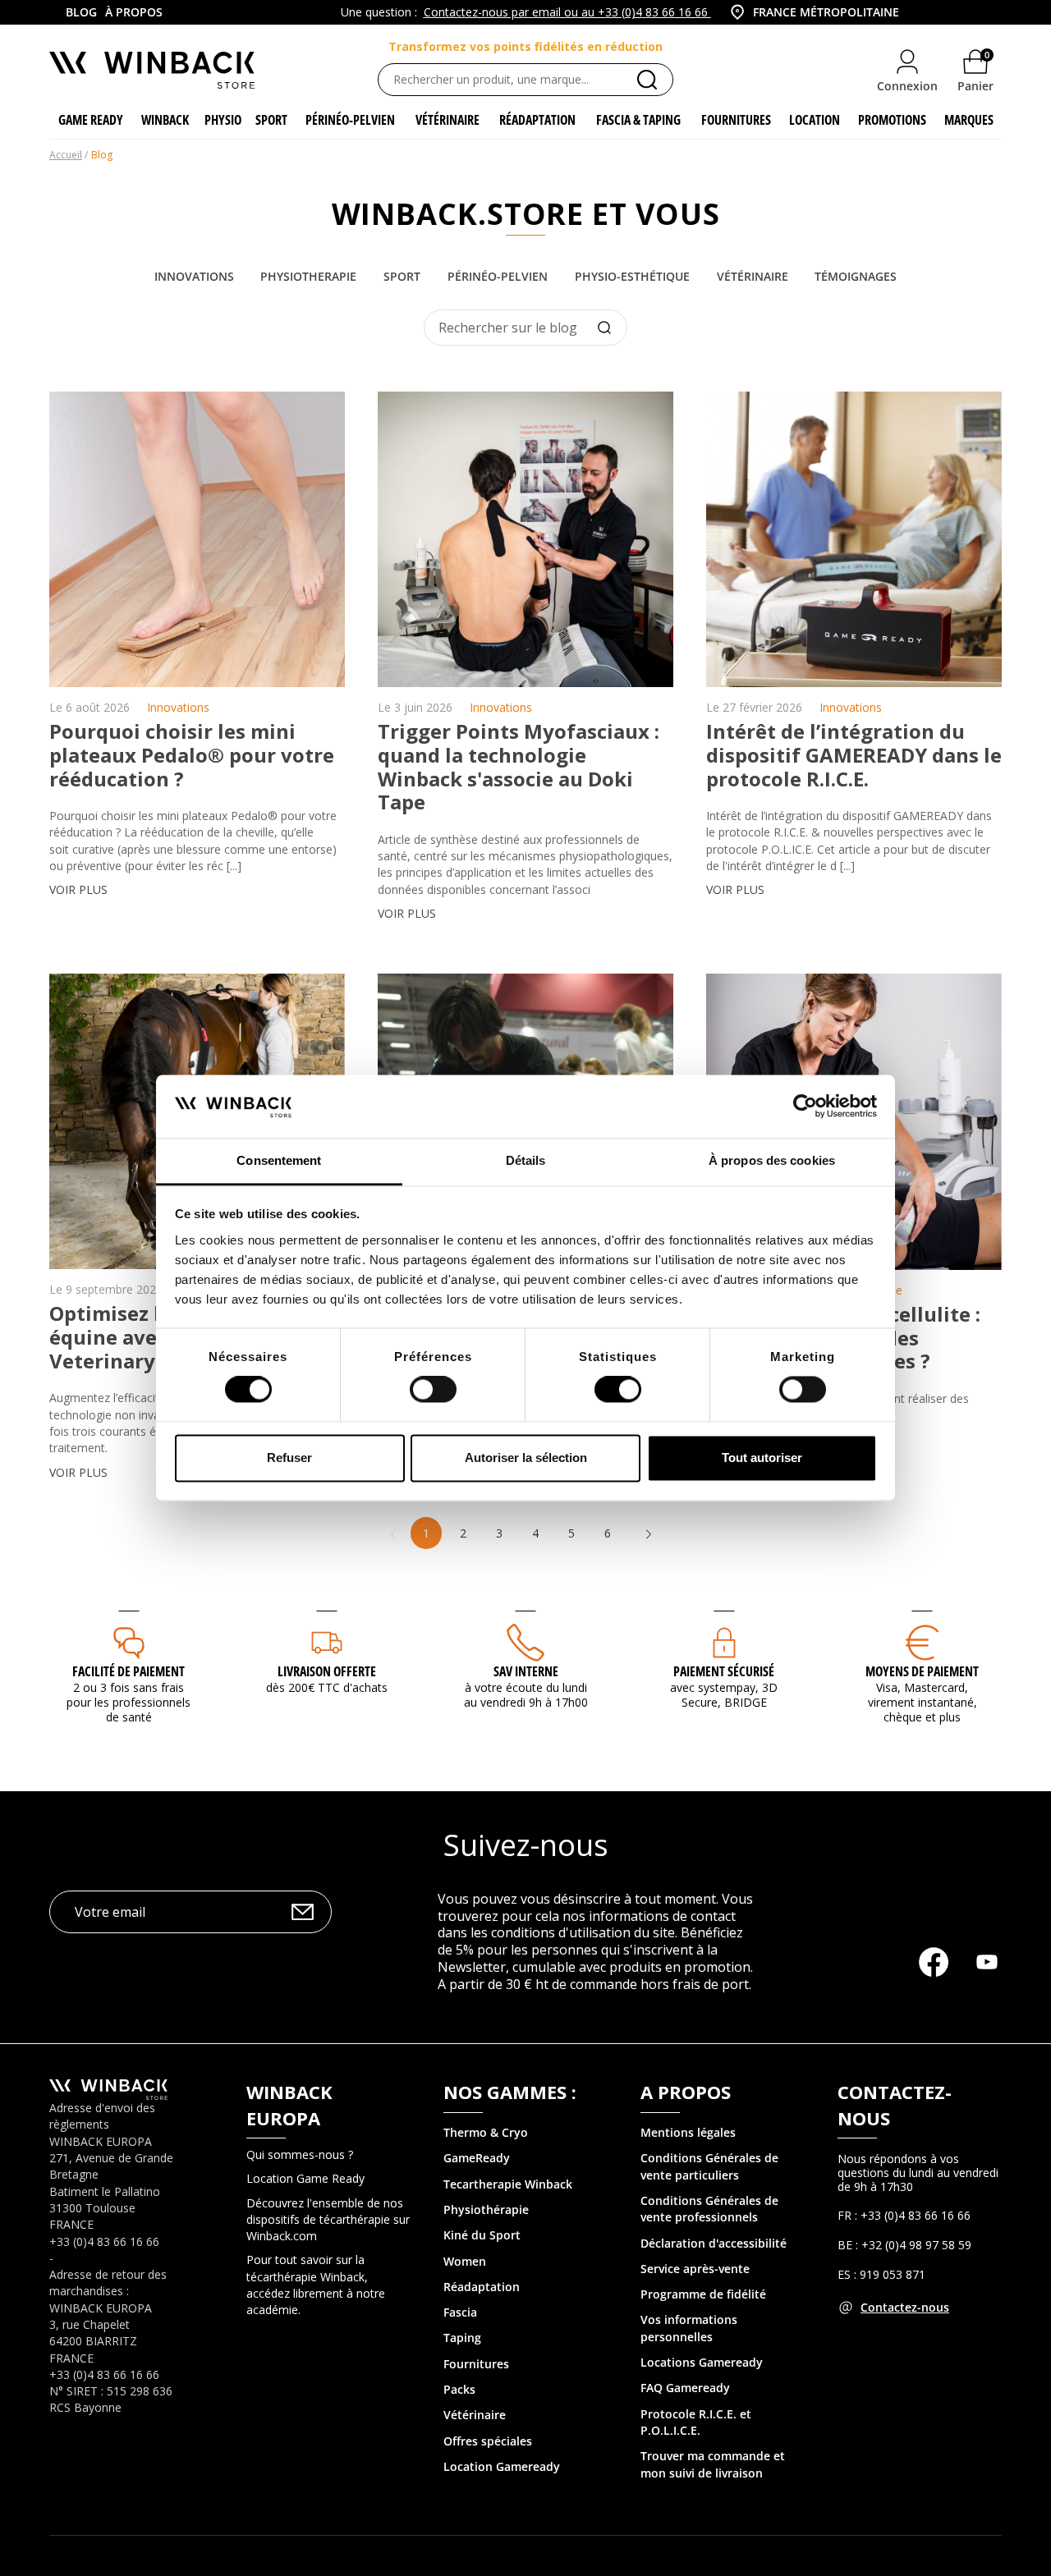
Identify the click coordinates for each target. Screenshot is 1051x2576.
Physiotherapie (308, 276)
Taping (462, 2338)
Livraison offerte (327, 1671)
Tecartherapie (482, 2184)
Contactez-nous (905, 2307)
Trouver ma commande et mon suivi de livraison (713, 2464)
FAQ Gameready (685, 2388)
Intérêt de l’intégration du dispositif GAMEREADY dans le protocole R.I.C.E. (854, 755)
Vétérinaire (753, 276)
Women (465, 2261)
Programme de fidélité (703, 2294)
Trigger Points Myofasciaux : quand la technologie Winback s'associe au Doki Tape (519, 766)
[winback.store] (152, 69)
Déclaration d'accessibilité (714, 2243)
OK (303, 1911)
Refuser (289, 1458)
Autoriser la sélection (526, 1458)
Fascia (460, 2312)
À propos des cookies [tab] (772, 1160)
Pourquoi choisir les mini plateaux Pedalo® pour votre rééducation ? (192, 755)
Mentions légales (688, 2132)
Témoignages (856, 276)
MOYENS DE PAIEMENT (922, 1671)
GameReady (477, 2158)
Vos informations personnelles (689, 2328)
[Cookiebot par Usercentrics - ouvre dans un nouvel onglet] (805, 1107)
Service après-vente (695, 2269)
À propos (134, 12)
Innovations (194, 276)
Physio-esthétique (632, 276)
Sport (402, 276)
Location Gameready (502, 2466)
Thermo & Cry (482, 2132)
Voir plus (78, 889)
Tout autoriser (762, 1458)
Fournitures (476, 2364)
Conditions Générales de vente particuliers (709, 2166)
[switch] (433, 1390)
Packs (459, 2389)
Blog (81, 12)
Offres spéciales (488, 2441)
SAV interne (526, 1671)
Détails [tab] (526, 1160)
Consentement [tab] (279, 1160)
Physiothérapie (486, 2209)
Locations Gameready (702, 2362)
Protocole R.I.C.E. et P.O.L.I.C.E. (696, 2422)
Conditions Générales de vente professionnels (709, 2209)
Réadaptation (482, 2287)
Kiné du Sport (482, 2235)
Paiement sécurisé (724, 1671)
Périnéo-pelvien (498, 276)
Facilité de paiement (129, 1671)
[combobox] (854, 12)
